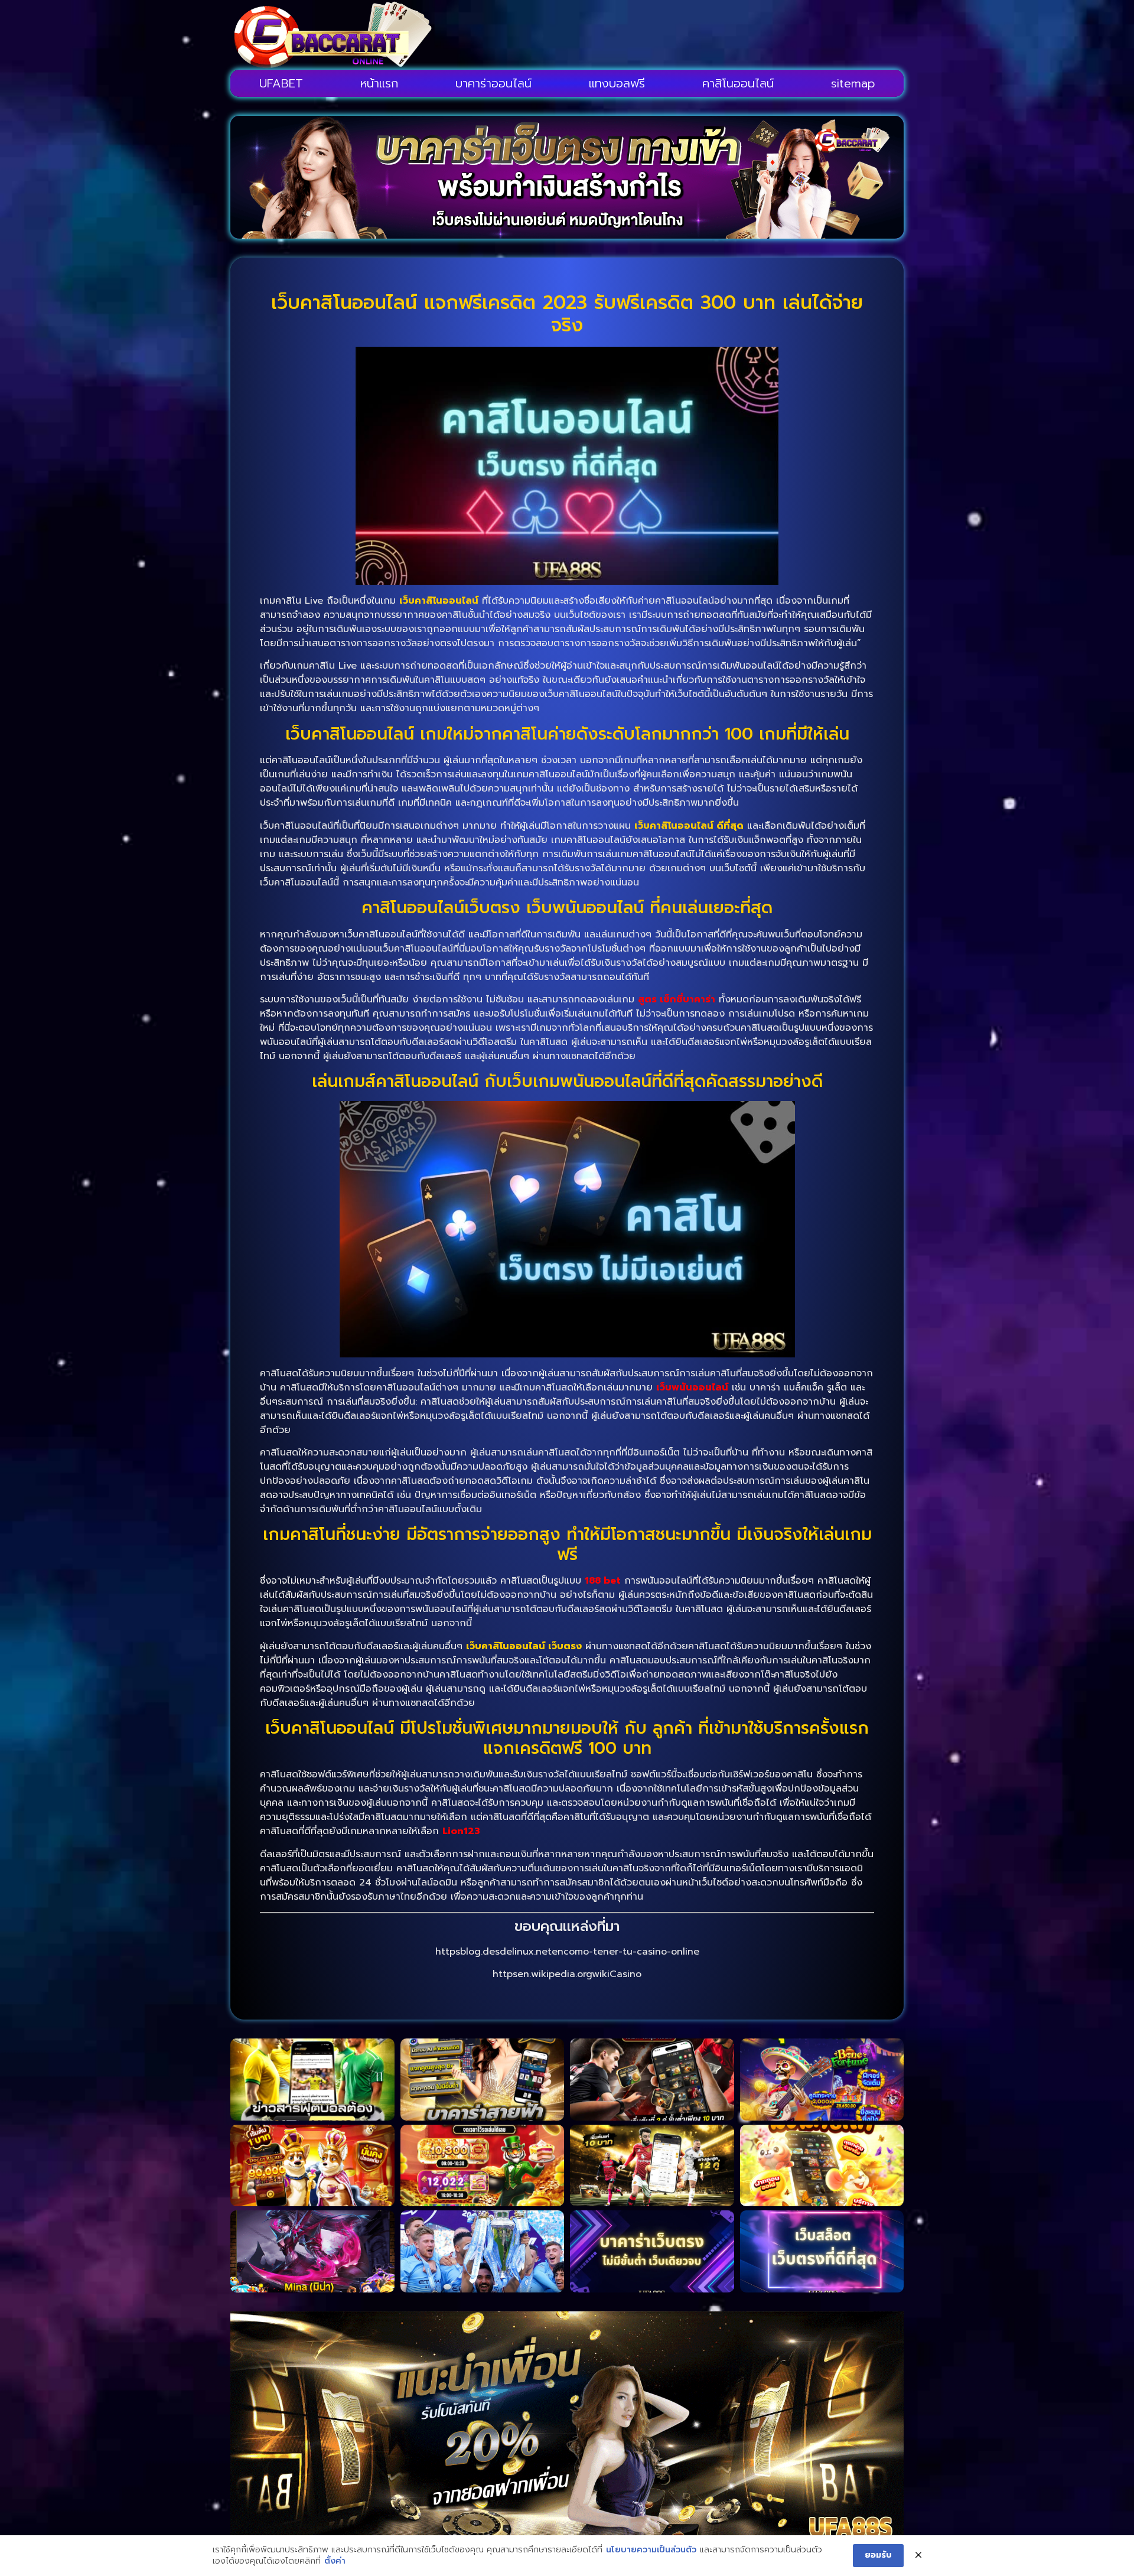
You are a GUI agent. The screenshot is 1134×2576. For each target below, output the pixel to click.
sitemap (853, 83)
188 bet (603, 1581)
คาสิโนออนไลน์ (738, 83)
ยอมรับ (878, 2555)
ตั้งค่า (335, 2561)
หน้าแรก (379, 83)
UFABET (281, 83)
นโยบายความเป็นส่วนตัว (651, 2550)
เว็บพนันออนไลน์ (692, 1388)
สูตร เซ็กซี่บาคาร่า (677, 999)
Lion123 (461, 1831)
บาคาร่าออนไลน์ (493, 83)
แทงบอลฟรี (617, 83)
